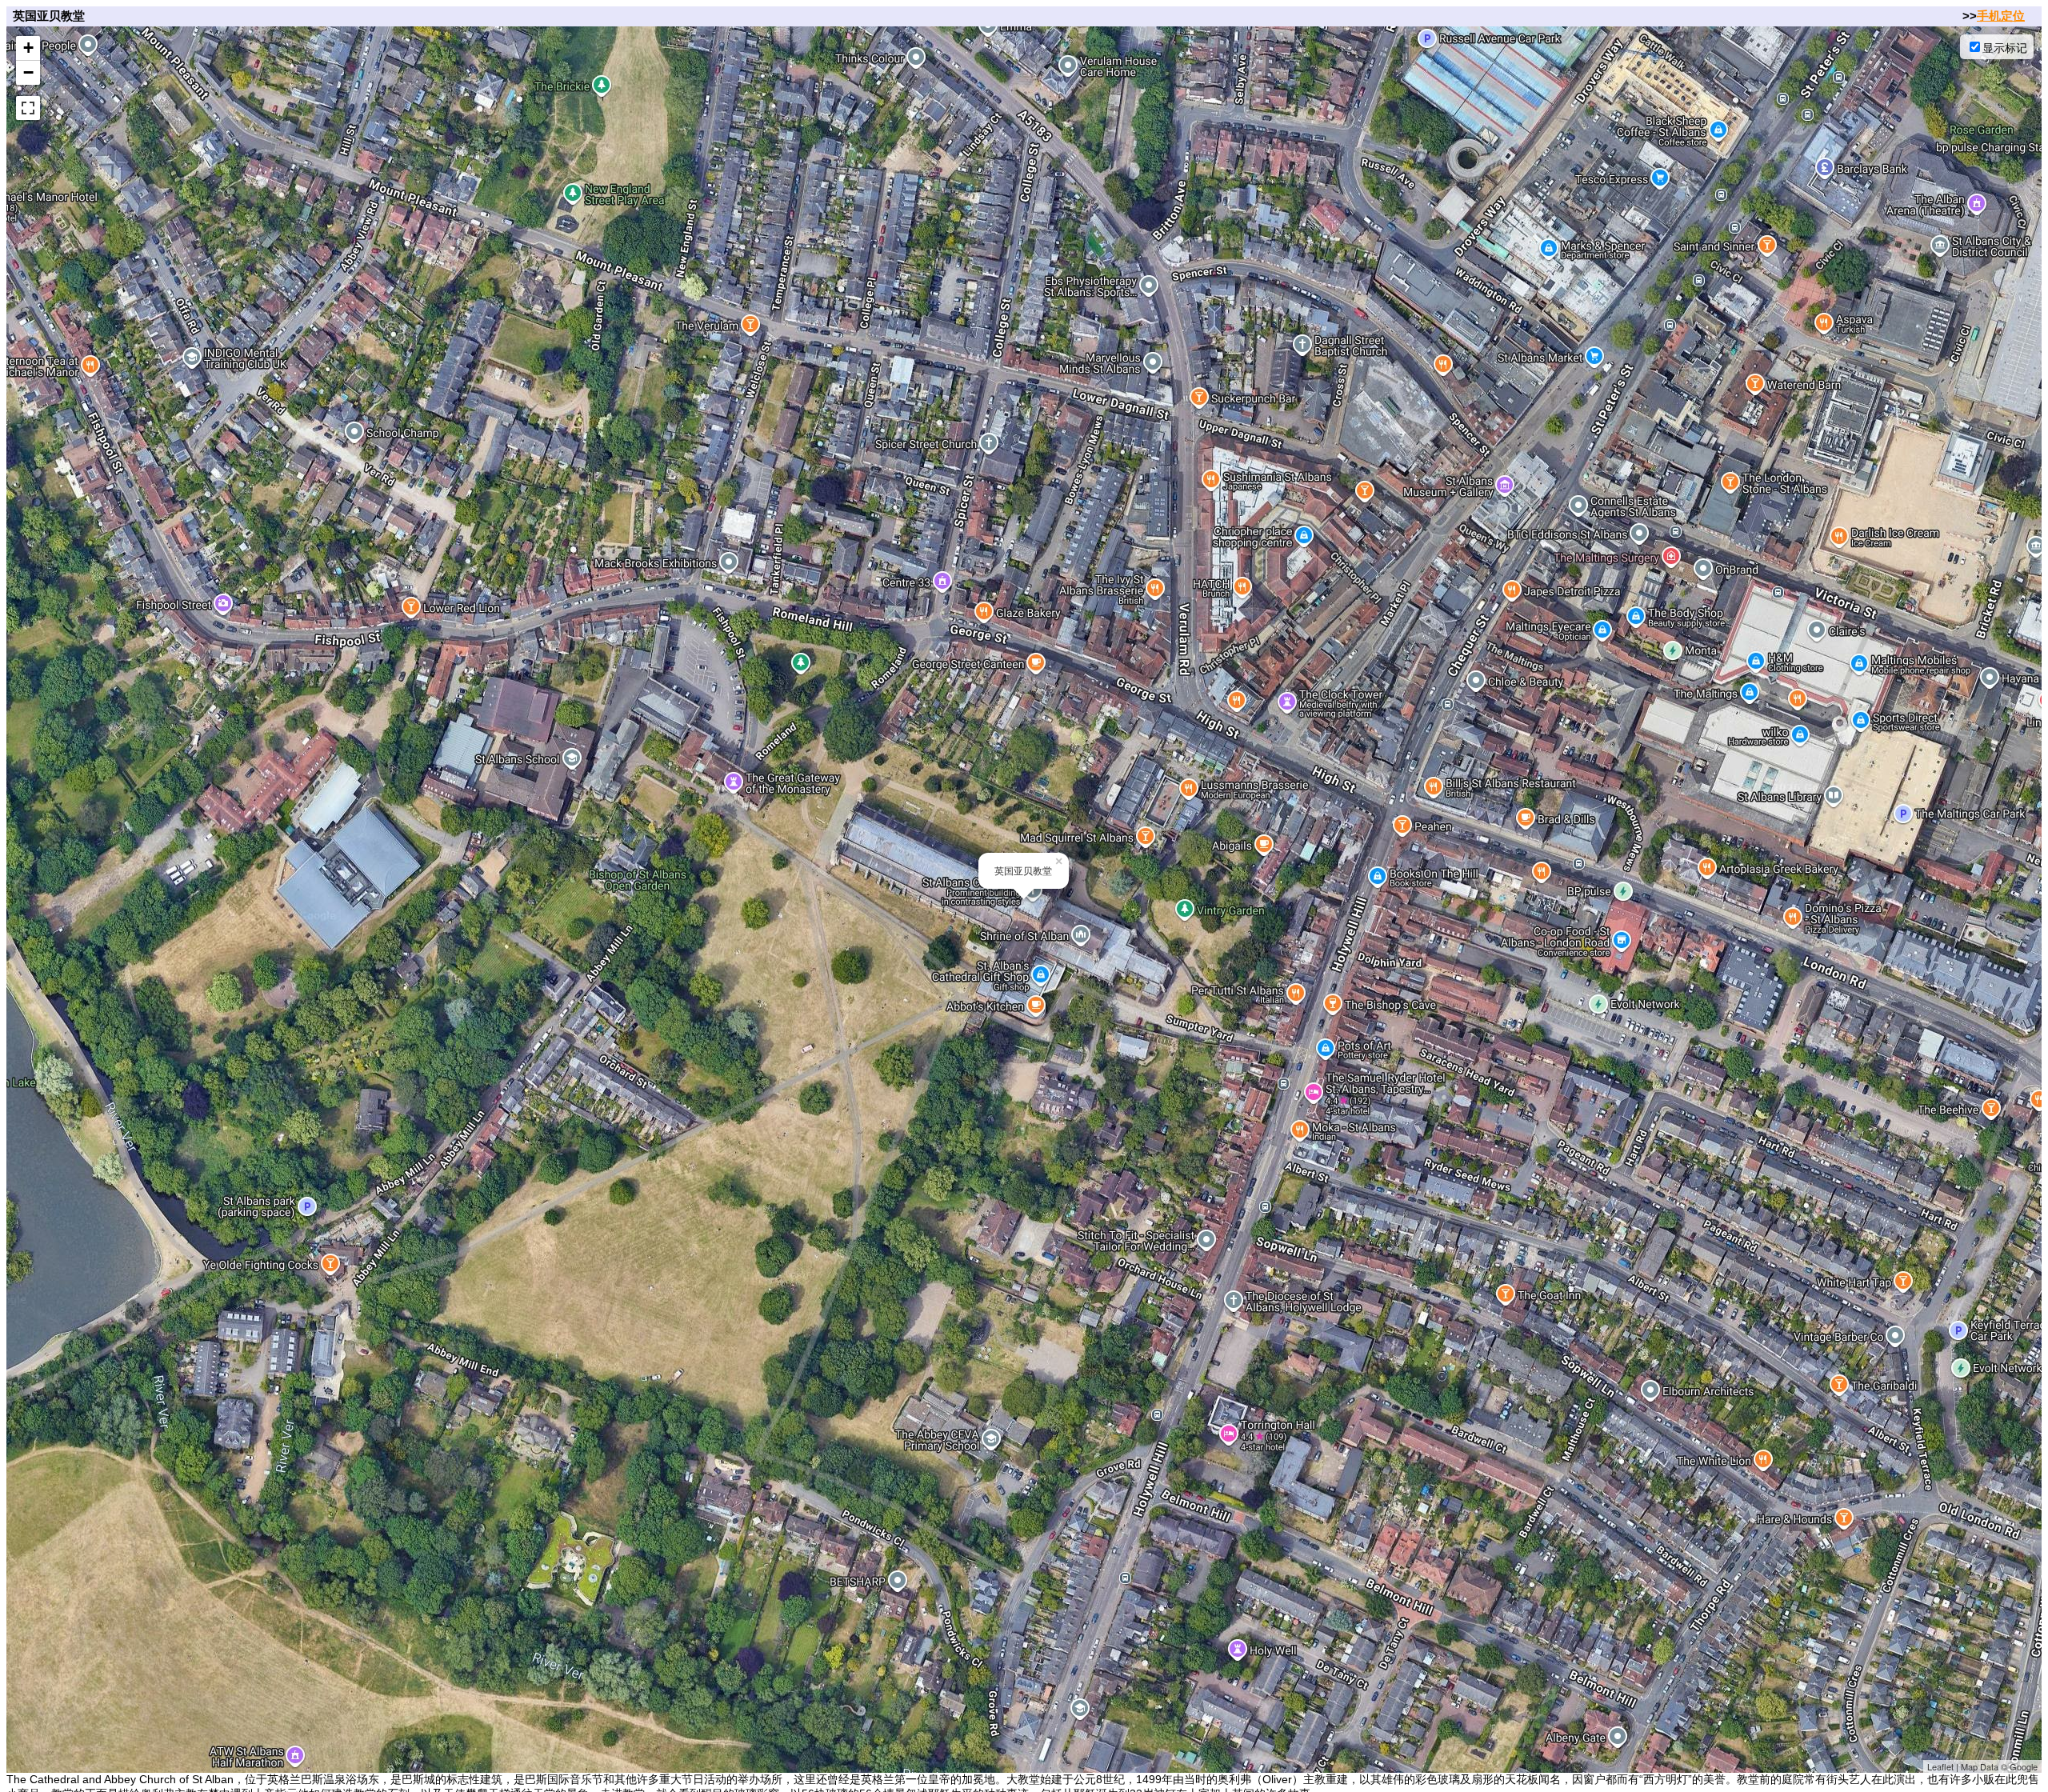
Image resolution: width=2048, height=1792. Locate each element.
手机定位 (2001, 16)
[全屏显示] (28, 108)
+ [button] (28, 48)
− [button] (28, 72)
